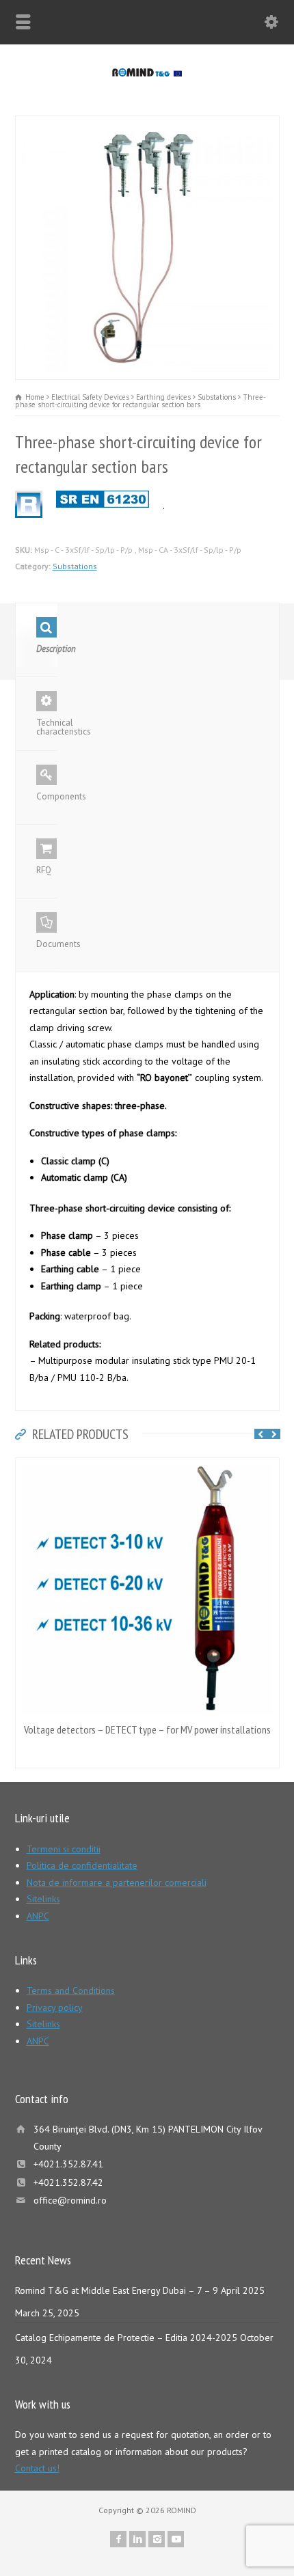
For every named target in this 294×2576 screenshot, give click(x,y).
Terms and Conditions (71, 1990)
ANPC (38, 1916)
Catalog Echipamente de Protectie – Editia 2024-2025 (126, 2338)
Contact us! (37, 2468)
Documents (47, 944)
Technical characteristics (47, 727)
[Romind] (147, 73)
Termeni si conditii (64, 1849)
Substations (75, 566)
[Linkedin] (137, 2539)
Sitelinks (43, 1899)
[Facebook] (118, 2539)
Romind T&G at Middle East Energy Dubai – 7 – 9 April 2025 (140, 2290)
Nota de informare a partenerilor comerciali (117, 1882)
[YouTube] (176, 2539)
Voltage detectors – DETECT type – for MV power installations (147, 1729)
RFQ (44, 870)
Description (47, 649)
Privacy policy (55, 2008)
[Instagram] (157, 2539)
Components (47, 796)
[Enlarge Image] (147, 124)
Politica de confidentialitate (82, 1865)
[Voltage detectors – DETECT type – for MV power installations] (147, 1466)
